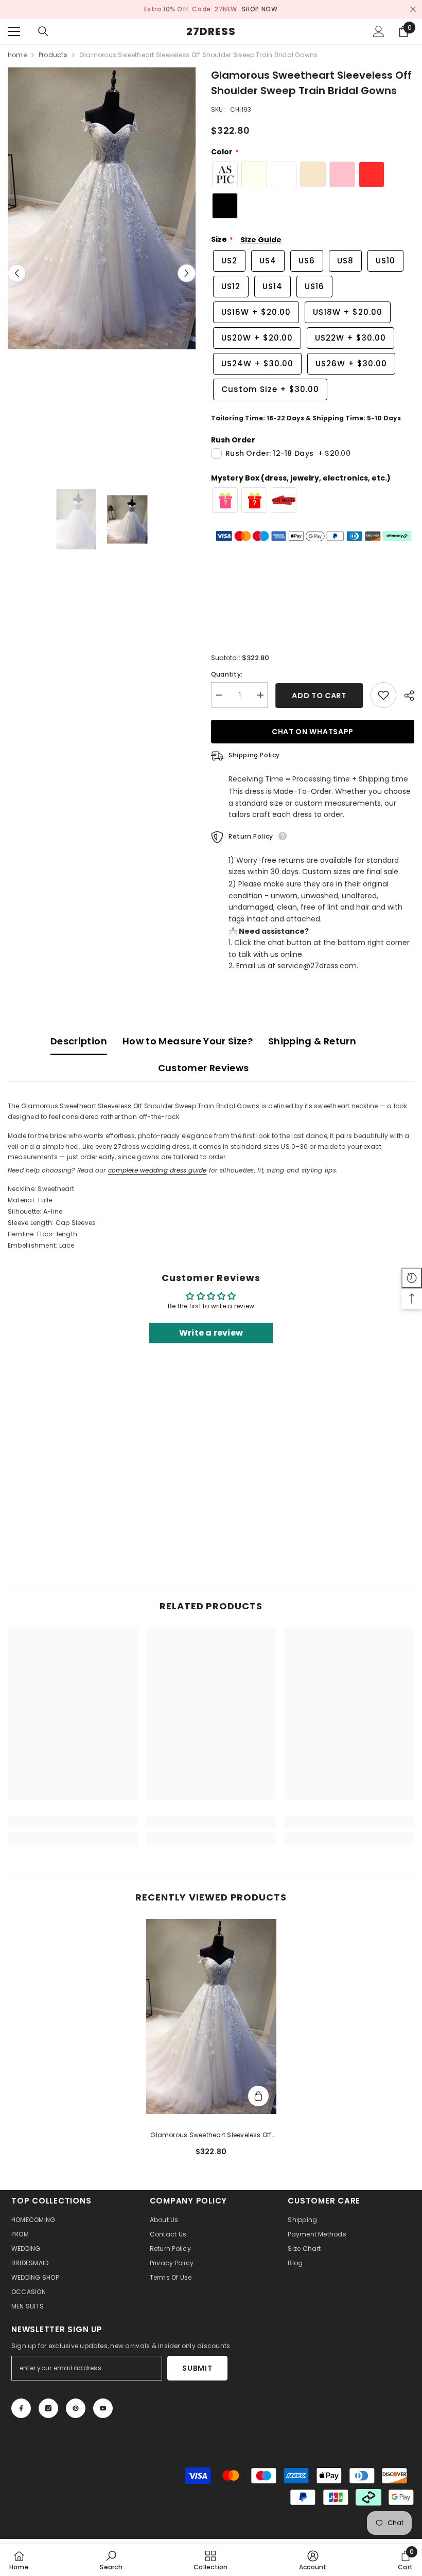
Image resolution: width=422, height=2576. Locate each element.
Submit (197, 2368)
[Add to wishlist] (383, 695)
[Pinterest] (76, 2408)
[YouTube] (103, 2408)
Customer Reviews (204, 1068)
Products (53, 55)
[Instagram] (48, 2408)
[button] (17, 273)
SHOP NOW (260, 9)
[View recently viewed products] (412, 1278)
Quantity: (227, 674)
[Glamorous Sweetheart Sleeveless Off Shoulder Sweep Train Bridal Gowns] (211, 2017)
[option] (211, 9)
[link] (73, 1822)
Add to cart (319, 696)
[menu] (14, 31)
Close (413, 10)
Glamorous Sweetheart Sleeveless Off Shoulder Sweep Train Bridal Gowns (211, 2136)
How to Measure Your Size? (188, 1041)
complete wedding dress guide (157, 1170)
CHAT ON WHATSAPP (313, 732)
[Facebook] (21, 2408)
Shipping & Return (312, 1041)
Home (17, 55)
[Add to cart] (258, 2096)
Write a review (211, 1333)
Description (79, 1041)
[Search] (43, 31)
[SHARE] (405, 696)
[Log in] (379, 31)
